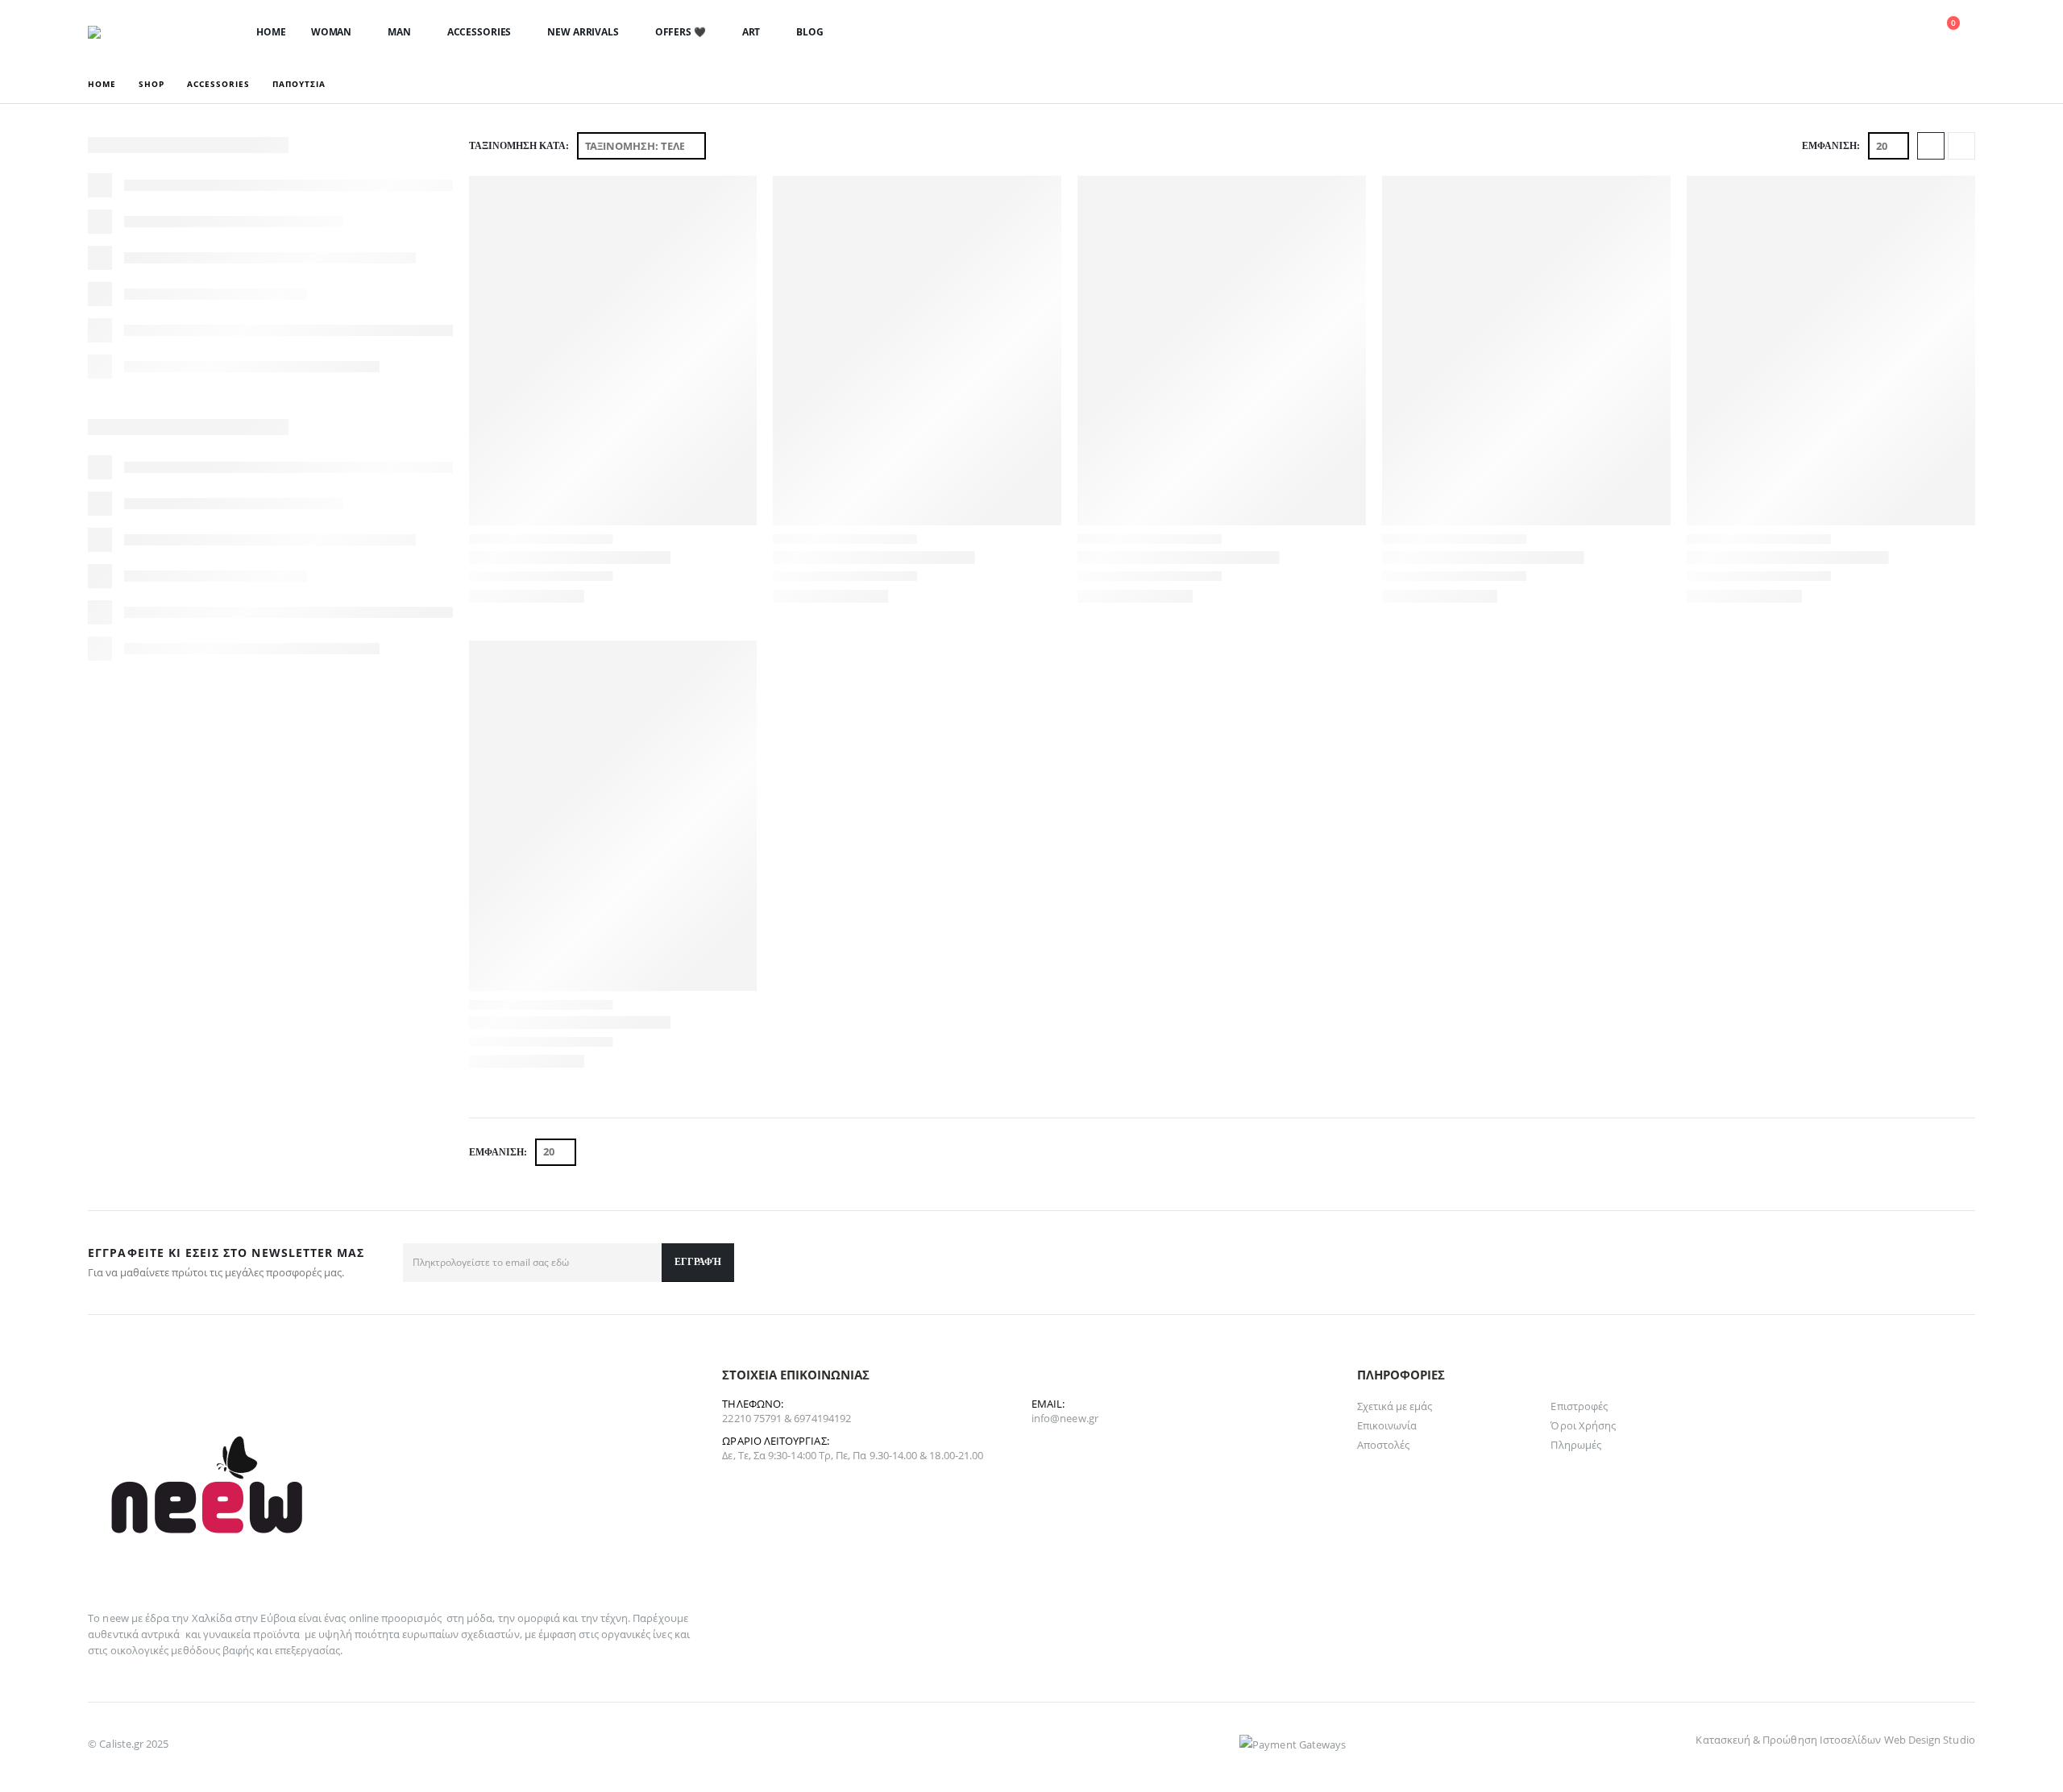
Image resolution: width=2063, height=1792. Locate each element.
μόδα (479, 1618)
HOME (271, 32)
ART (751, 32)
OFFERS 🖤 (681, 32)
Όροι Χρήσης (1583, 1425)
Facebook (1957, 1263)
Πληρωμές (1576, 1445)
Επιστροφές (1579, 1406)
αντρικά (160, 1634)
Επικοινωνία (1387, 1425)
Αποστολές (1384, 1445)
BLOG (810, 32)
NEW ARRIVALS (583, 32)
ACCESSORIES (479, 32)
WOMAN (331, 32)
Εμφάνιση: (1831, 146)
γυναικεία (227, 1634)
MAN (399, 32)
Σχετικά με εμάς (1395, 1406)
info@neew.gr (1065, 1418)
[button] (1829, 33)
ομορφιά (539, 1618)
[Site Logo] (140, 32)
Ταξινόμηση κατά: (519, 146)
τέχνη (614, 1618)
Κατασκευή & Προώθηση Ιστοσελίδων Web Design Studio (1835, 1740)
